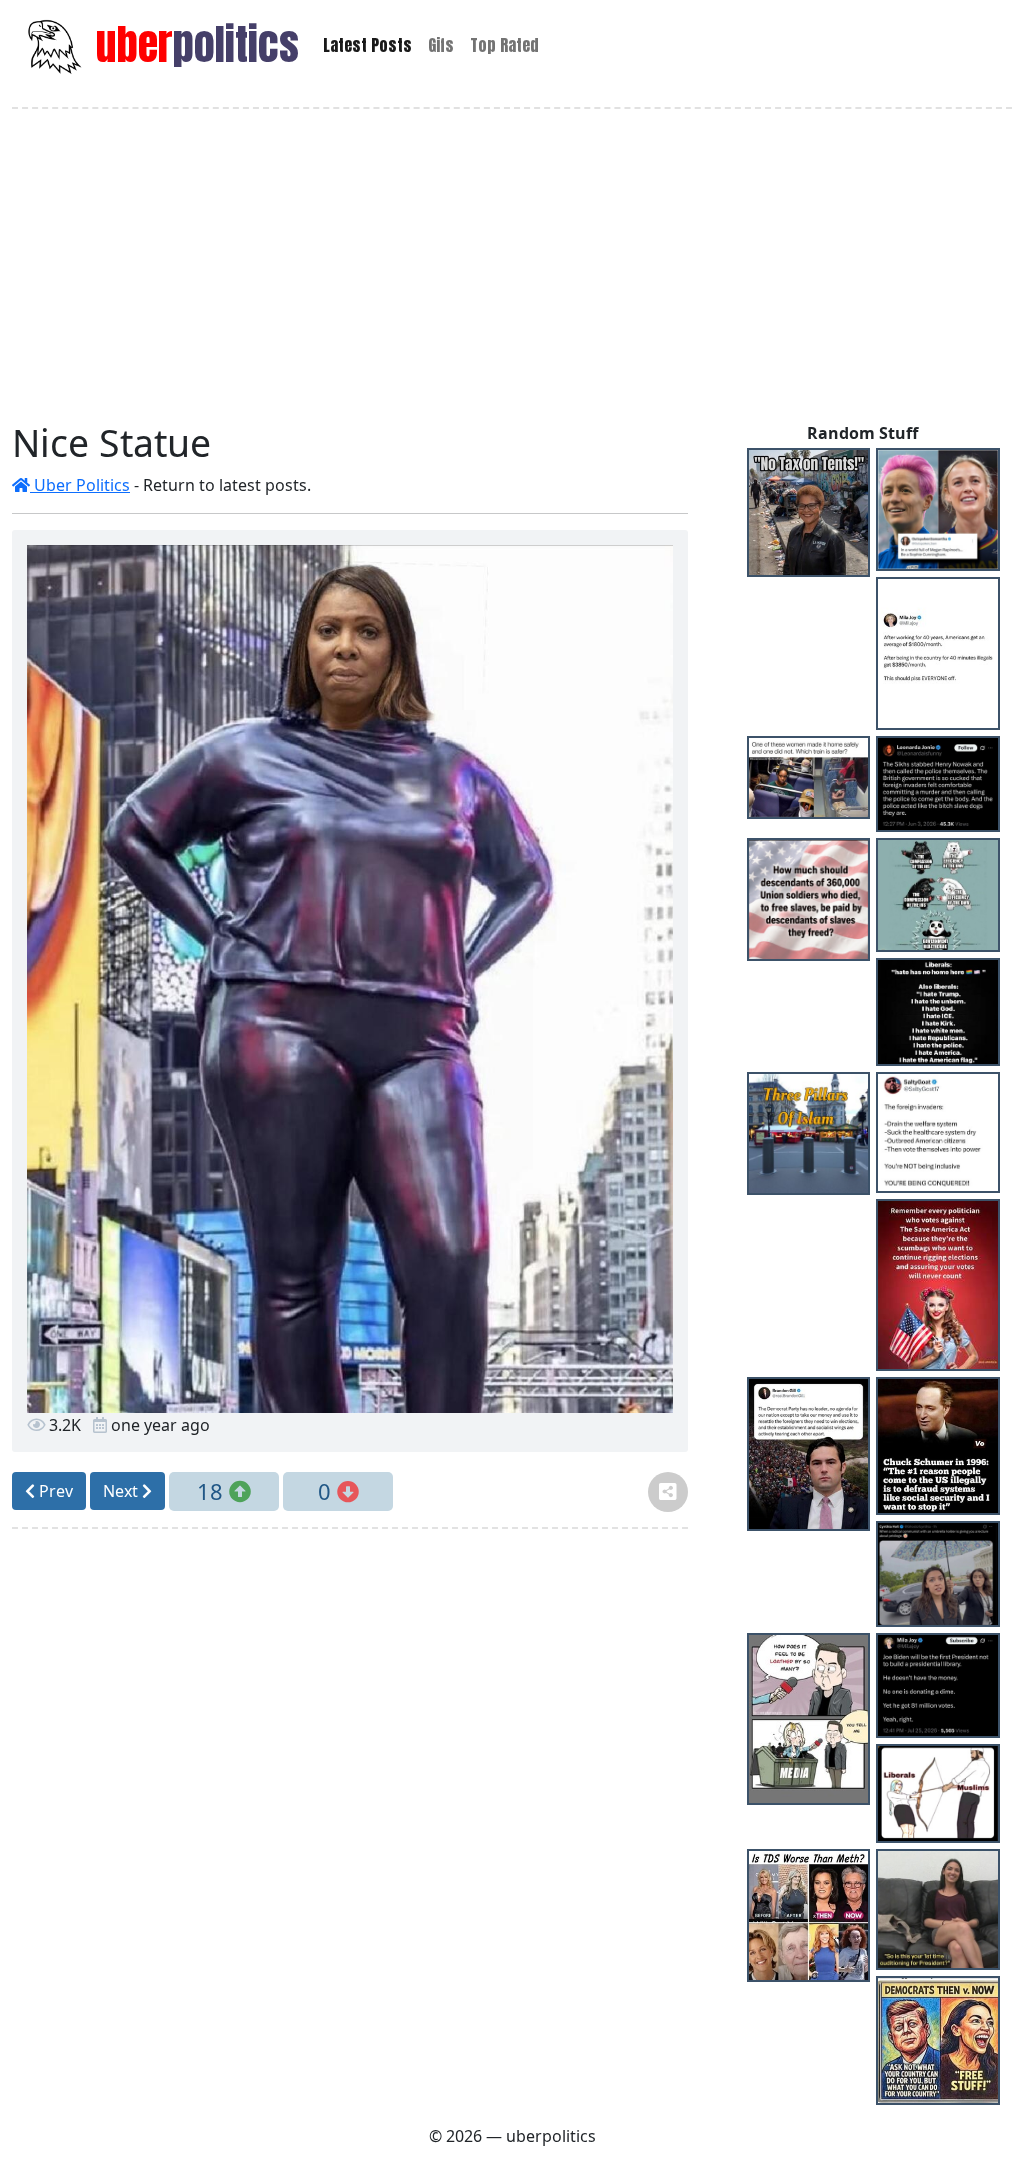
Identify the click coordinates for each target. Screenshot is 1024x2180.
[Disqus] (350, 1795)
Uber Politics (80, 485)
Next (122, 1491)
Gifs (441, 45)
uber (192, 44)
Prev (54, 1491)
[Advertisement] (512, 265)
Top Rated (504, 45)
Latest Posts (367, 45)
